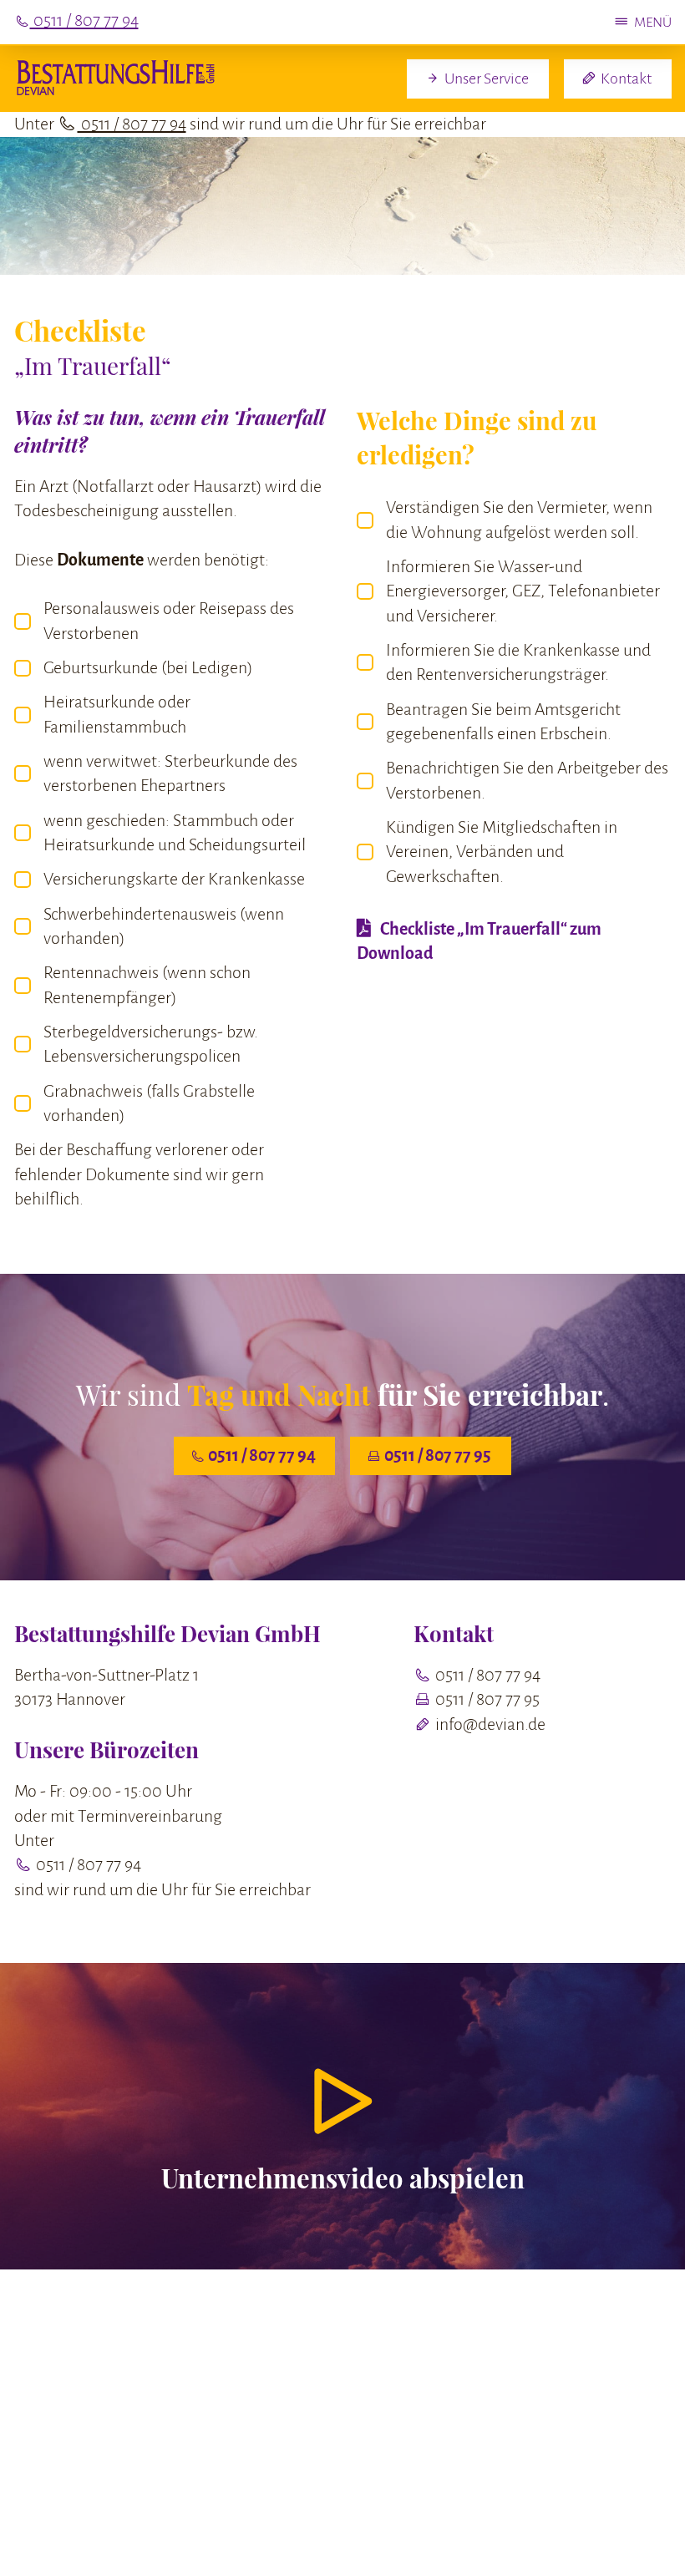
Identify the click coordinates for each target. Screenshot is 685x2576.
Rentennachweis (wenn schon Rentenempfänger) (147, 985)
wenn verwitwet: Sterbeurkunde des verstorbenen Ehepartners (170, 773)
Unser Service (485, 79)
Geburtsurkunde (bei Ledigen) (148, 668)
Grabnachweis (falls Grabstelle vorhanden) (149, 1103)
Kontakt (625, 79)
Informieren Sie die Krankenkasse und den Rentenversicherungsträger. (518, 662)
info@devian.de (489, 1724)
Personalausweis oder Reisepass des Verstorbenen (169, 621)
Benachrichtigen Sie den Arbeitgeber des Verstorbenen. (527, 780)
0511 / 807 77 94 (132, 124)
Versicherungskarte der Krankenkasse (174, 879)
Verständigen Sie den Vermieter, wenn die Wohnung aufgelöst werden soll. (519, 520)
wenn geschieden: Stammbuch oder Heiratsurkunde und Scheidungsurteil (175, 833)
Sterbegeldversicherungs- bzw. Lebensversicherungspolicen (151, 1044)
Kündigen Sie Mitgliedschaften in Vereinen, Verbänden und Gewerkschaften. (502, 852)
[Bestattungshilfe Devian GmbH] (115, 79)
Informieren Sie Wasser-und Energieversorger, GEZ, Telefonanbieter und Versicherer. (523, 591)
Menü (653, 22)
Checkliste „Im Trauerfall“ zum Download (479, 941)
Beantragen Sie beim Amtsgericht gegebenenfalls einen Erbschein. (503, 722)
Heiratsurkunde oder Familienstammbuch (117, 714)
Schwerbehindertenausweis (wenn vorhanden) (164, 926)
